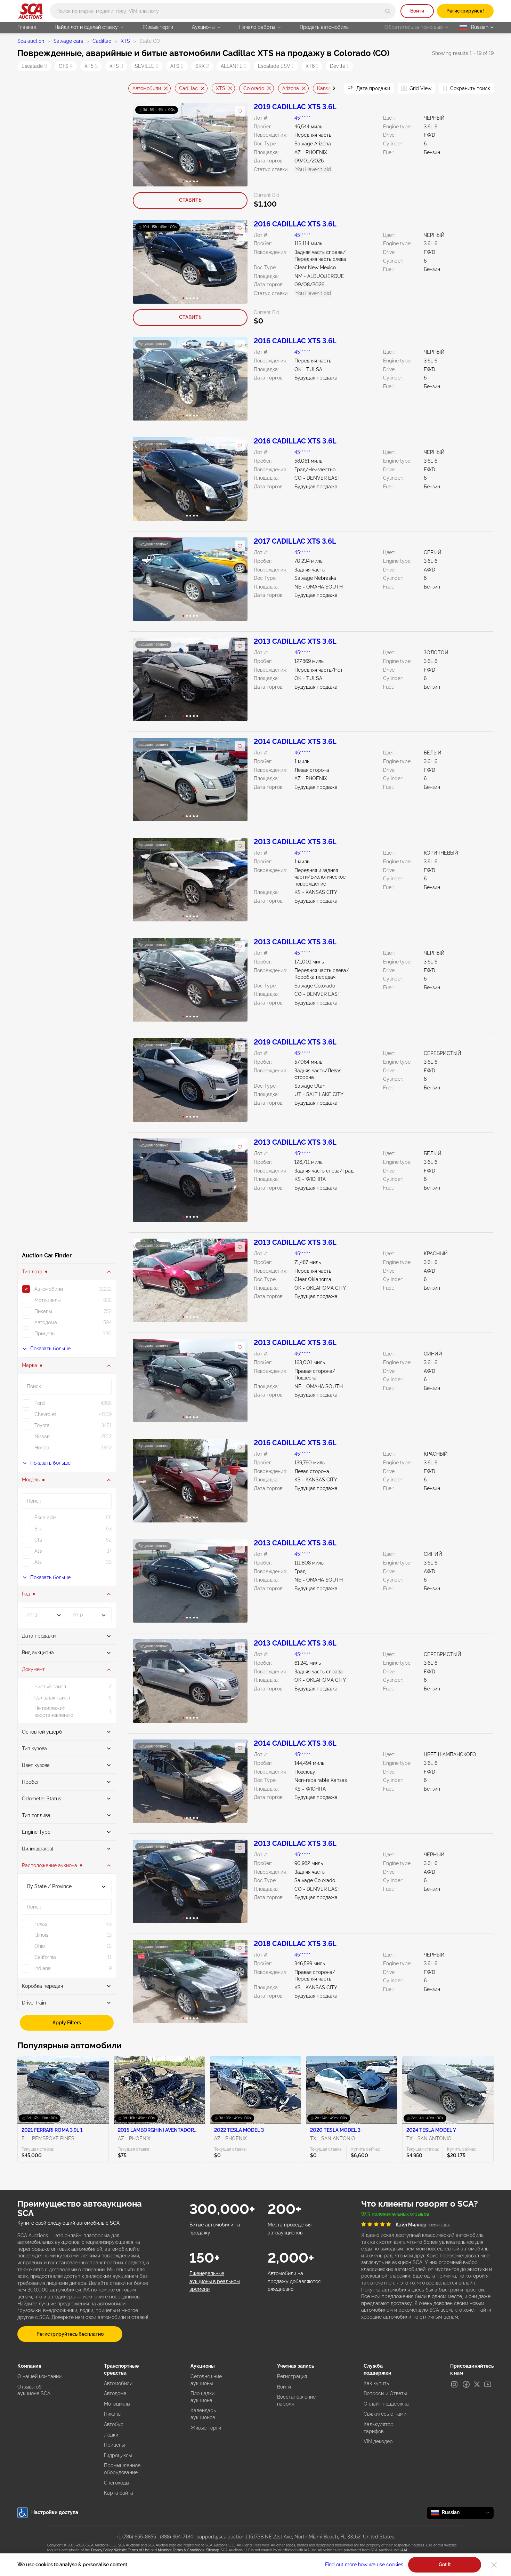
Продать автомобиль (324, 27)
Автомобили (147, 88)
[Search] (388, 11)
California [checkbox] (45, 1957)
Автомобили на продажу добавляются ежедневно (294, 2281)
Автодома (115, 2393)
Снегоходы (116, 2483)
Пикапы (113, 2414)
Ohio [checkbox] (40, 1946)
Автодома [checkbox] (46, 1322)
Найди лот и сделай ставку (86, 27)
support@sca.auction (221, 2537)
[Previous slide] (133, 89)
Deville (339, 66)
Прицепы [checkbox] (45, 1334)
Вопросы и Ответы (385, 2393)
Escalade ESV (276, 66)
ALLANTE (233, 66)
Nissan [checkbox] (42, 1437)
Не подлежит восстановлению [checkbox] (54, 1712)
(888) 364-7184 (176, 2537)
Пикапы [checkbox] (43, 1311)
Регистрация (292, 2376)
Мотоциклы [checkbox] (47, 1300)
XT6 (312, 66)
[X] (477, 2384)
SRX (202, 66)
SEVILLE (147, 66)
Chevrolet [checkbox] (45, 1414)
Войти (417, 11)
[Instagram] (454, 2384)
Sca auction (31, 41)
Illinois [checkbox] (41, 1935)
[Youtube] (488, 2384)
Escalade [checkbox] (45, 1518)
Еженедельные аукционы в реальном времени (215, 2281)
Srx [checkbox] (38, 1529)
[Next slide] (330, 89)
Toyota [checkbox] (42, 1425)
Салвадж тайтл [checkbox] (52, 1698)
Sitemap (213, 2550)
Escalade (34, 66)
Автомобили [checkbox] (49, 1289)
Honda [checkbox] (42, 1448)
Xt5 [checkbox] (38, 1551)
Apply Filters (67, 2023)
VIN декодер (378, 2441)
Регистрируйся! (465, 11)
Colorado (254, 88)
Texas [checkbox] (41, 1924)
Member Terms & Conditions (181, 2550)
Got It (445, 2565)
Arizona (291, 88)
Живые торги (158, 27)
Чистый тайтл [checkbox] (50, 1687)
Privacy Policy (102, 2550)
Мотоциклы (117, 2404)
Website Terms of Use (132, 2550)
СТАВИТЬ (190, 200)
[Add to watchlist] (240, 111)
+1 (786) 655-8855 (136, 2537)
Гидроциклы (118, 2455)
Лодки (111, 2435)
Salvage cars (68, 41)
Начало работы (257, 27)
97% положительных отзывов (395, 2214)
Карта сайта (119, 2493)
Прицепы (114, 2445)
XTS (125, 41)
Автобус (114, 2424)
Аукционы (203, 27)
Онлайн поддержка (386, 2404)
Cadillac (102, 41)
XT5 (91, 66)
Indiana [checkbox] (43, 1968)
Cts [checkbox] (38, 1540)
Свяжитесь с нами (385, 2414)
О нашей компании (39, 2376)
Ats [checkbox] (38, 1562)
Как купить (376, 2383)
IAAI (404, 2550)
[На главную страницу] (30, 11)
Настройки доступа (55, 2512)
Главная (27, 27)
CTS (66, 66)
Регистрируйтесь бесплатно (70, 2334)
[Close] (494, 2565)
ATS (177, 66)
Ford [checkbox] (40, 1403)
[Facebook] (466, 2384)
